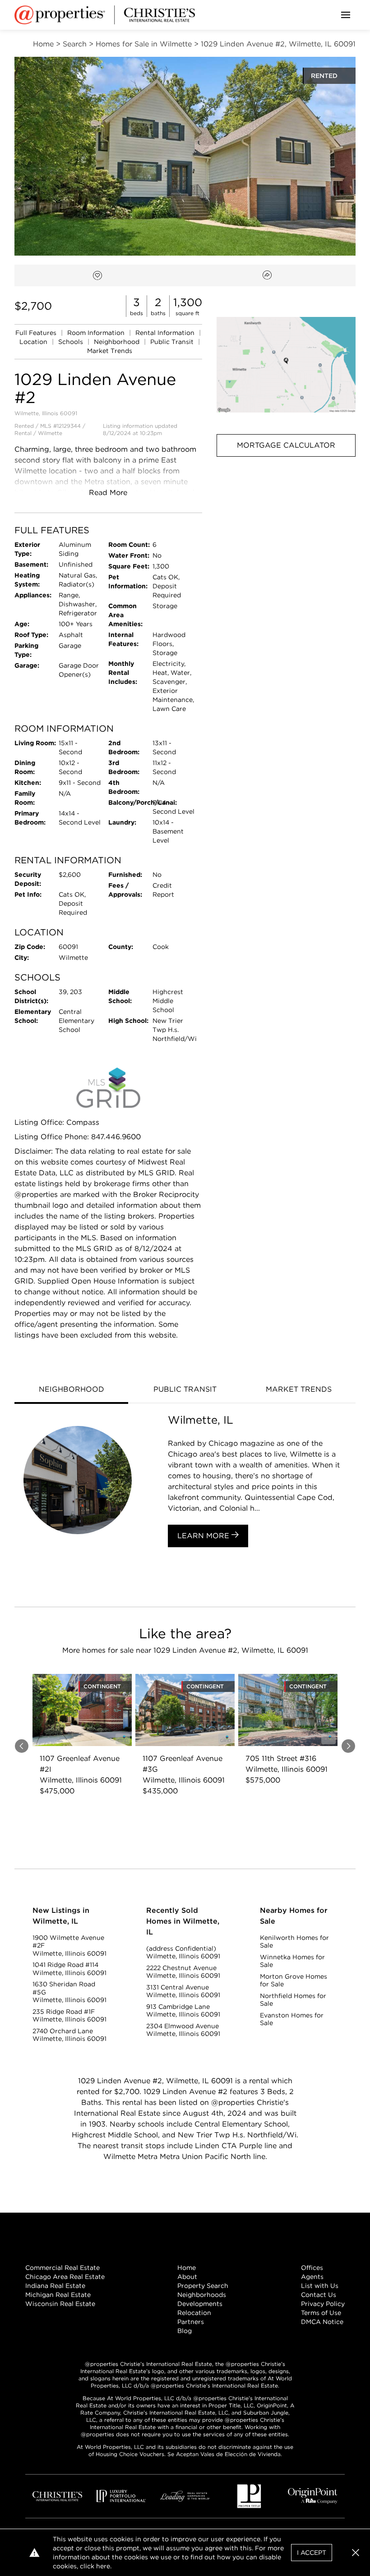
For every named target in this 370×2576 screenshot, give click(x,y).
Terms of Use (321, 2313)
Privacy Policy (323, 2304)
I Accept (312, 2553)
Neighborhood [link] (118, 342)
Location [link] (34, 342)
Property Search (203, 2286)
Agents (312, 2277)
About (187, 2277)
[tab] (71, 1390)
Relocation (194, 2313)
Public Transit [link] (173, 342)
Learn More (204, 1536)
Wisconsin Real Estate (60, 2304)
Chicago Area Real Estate (65, 2277)
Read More (108, 493)
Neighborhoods (202, 2295)
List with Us (320, 2286)
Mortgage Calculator (286, 445)
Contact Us (319, 2295)
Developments (200, 2304)
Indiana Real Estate (55, 2286)
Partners (191, 2322)
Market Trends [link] (110, 351)
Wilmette (50, 433)
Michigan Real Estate (58, 2295)
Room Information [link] (97, 333)
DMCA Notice (322, 2322)
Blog (185, 2331)
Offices (312, 2268)
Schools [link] (72, 342)
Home (187, 2268)
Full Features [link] (37, 333)
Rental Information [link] (166, 333)
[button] (286, 365)
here (103, 2566)
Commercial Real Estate (62, 2268)
